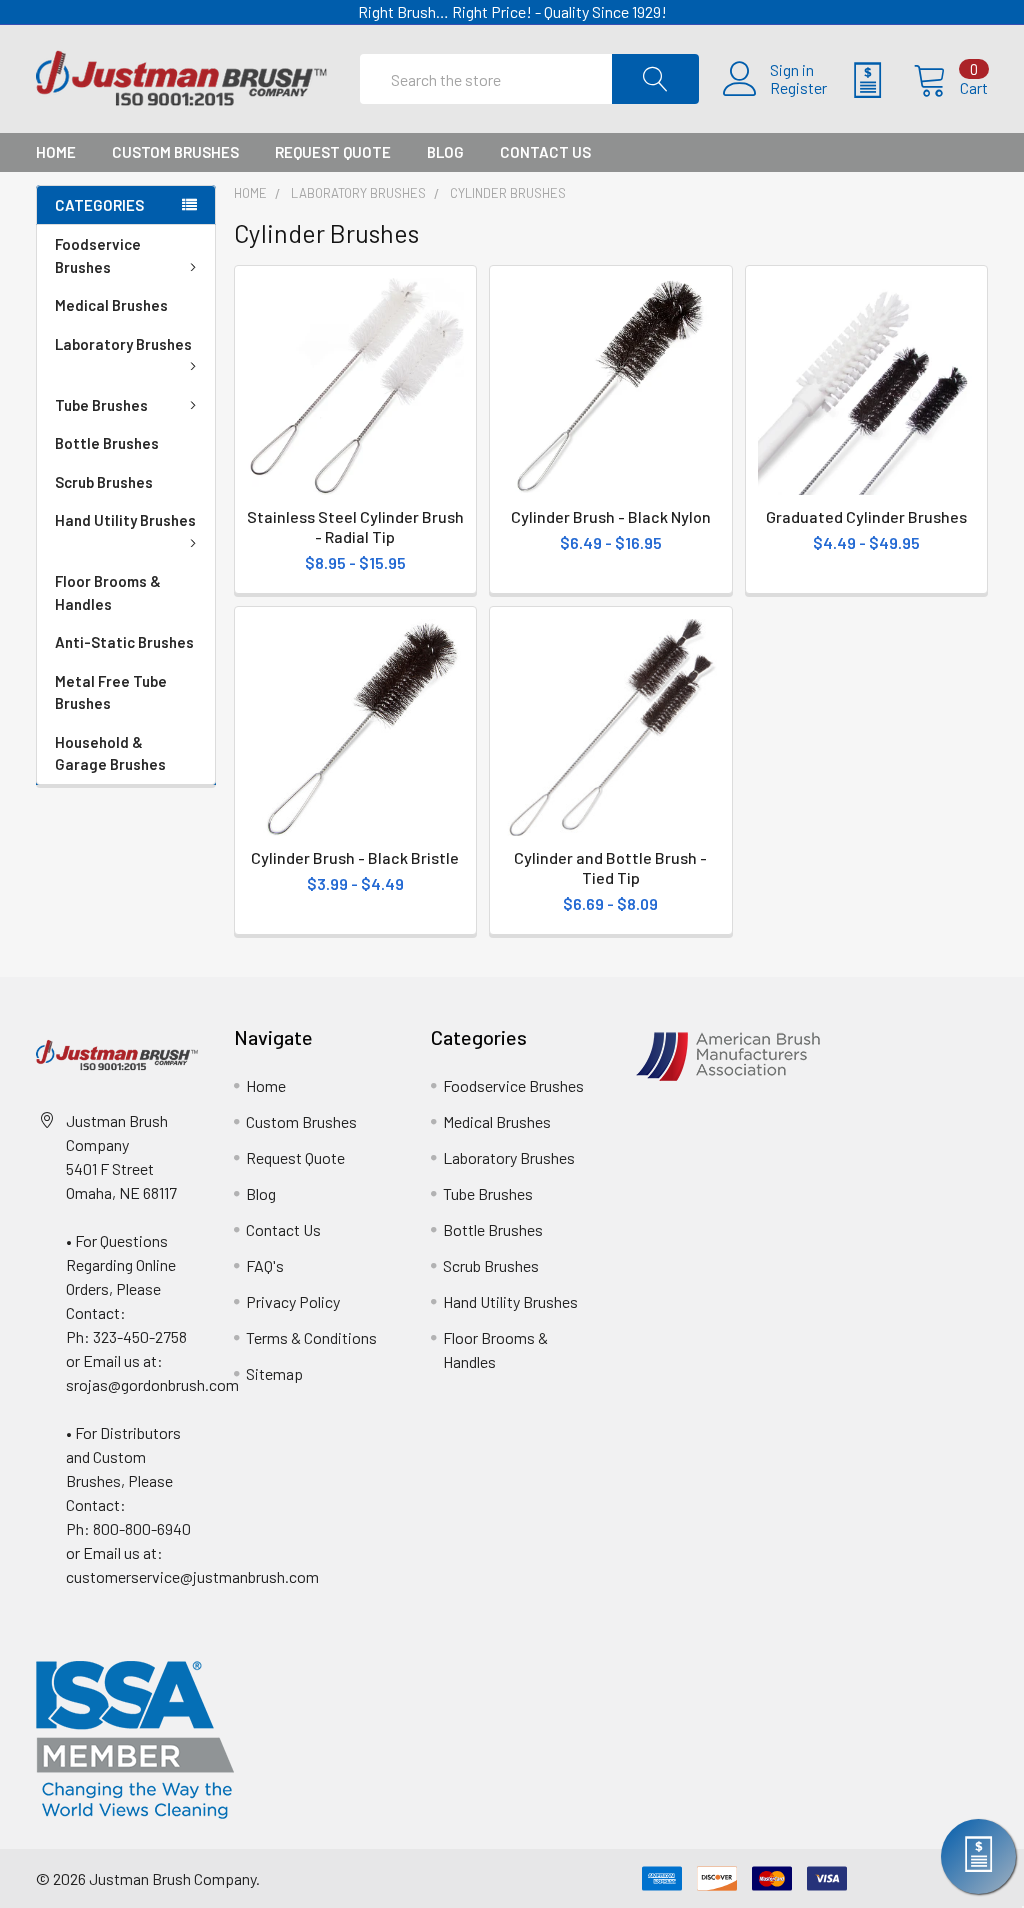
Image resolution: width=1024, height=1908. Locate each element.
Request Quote (333, 152)
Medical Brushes (111, 305)
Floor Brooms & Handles (108, 592)
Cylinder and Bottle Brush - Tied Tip (610, 867)
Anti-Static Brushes (124, 642)
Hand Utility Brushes (125, 520)
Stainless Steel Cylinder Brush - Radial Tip (355, 526)
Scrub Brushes (104, 482)
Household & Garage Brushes (110, 753)
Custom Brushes (175, 152)
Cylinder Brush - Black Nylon (611, 516)
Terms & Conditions (311, 1337)
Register (798, 88)
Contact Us (545, 152)
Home (56, 152)
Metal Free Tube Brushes (111, 692)
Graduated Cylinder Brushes (866, 516)
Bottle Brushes (107, 443)
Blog (445, 152)
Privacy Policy (293, 1301)
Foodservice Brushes (98, 255)
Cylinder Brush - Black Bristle (355, 857)
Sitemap (274, 1373)
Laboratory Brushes (123, 344)
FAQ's (265, 1265)
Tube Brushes (101, 405)
